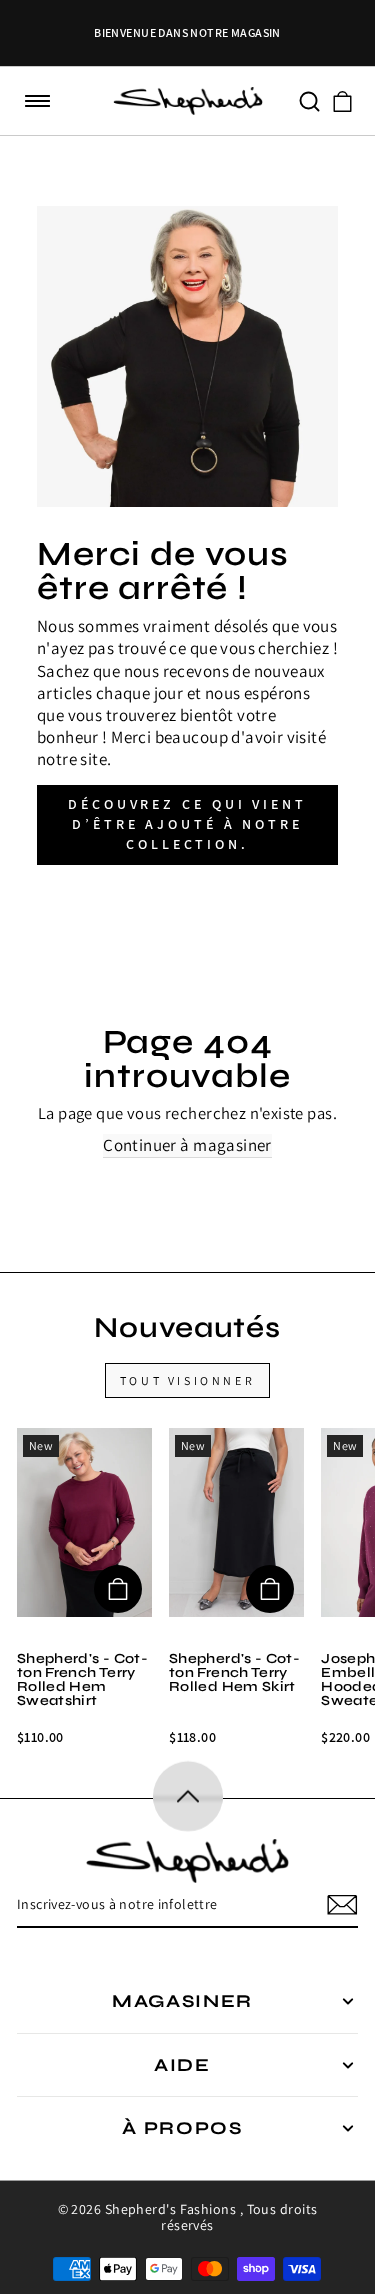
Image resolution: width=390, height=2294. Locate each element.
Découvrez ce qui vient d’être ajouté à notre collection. (187, 824)
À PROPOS (182, 2128)
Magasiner (182, 2001)
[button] (38, 101)
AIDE (182, 2065)
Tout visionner (187, 1380)
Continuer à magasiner (187, 1145)
